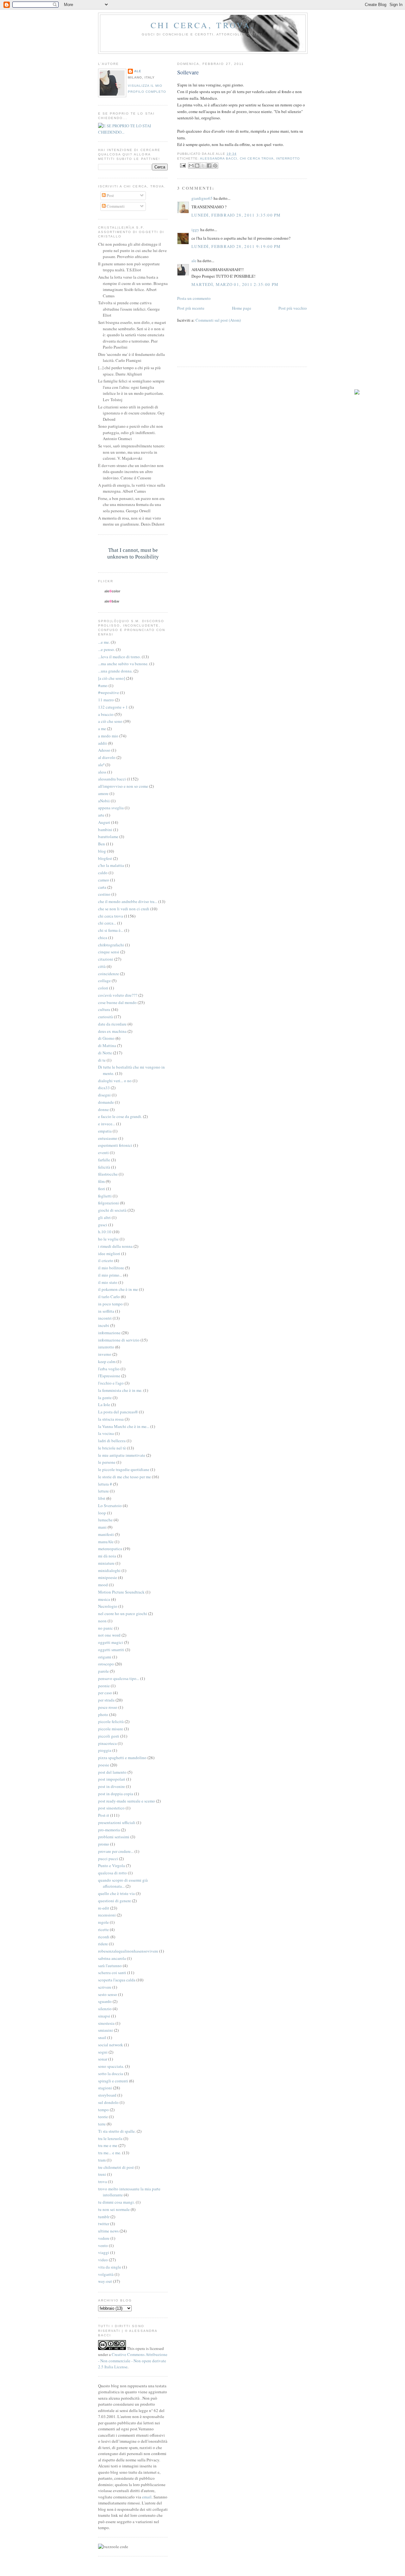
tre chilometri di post (116, 2167)
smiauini (106, 2030)
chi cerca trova (257, 158)
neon (102, 1621)
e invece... (107, 1124)
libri (102, 1498)
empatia (105, 1131)
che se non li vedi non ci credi (124, 909)
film (101, 1181)
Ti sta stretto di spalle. (117, 2131)
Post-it (104, 1815)
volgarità (106, 2274)
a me (102, 729)
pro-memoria (109, 1830)
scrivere (105, 1987)
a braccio (106, 714)
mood (103, 1585)
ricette (103, 1929)
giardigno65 (202, 198)
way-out (105, 2281)
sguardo (105, 2001)
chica (103, 938)
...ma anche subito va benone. (123, 664)
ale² (101, 765)
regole (103, 1922)
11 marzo (106, 700)
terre (102, 2124)
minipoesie (108, 1577)
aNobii (104, 801)
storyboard (107, 2095)
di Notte (105, 1053)
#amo (103, 685)
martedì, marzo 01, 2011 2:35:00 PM (235, 284)
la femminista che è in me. (120, 1390)
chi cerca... (107, 923)
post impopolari (112, 1779)
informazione (109, 1333)
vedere (104, 2238)
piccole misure (111, 1729)
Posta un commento (194, 298)
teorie (103, 2117)
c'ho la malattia (111, 865)
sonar (103, 2059)
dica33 (104, 1088)
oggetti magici (111, 1642)
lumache (105, 1520)
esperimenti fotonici (115, 1145)
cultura (104, 1009)
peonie (104, 1686)
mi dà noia (107, 1556)
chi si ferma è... (111, 930)
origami (105, 1657)
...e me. (104, 642)
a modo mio (108, 736)
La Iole (104, 1405)
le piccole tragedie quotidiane (124, 1469)
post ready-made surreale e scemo (127, 1801)
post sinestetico (111, 1808)
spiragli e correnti (113, 2081)
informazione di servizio (119, 1340)
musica (104, 1599)
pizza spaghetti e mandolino (122, 1758)
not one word (109, 1635)
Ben (102, 844)
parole (103, 1671)
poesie (104, 1765)
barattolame (108, 837)
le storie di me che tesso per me (125, 1477)
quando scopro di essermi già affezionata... (123, 1883)
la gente (105, 1398)
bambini (105, 830)
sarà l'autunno (110, 1966)
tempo (103, 2110)
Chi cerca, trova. (203, 25)
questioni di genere (115, 1901)
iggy (195, 230)
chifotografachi (111, 945)
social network (111, 2045)
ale (194, 261)
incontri (105, 1318)
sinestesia (106, 2023)
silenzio (105, 2009)
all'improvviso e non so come (123, 786)
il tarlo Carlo (109, 1297)
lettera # (105, 1484)
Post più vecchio (293, 308)
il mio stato (108, 1282)
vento (103, 2245)
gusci (103, 1225)
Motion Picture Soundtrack (121, 1592)
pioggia (105, 1750)
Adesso (104, 750)
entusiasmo (108, 1138)
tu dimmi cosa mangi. (116, 2202)
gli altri (104, 1217)
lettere (103, 1491)
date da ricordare (112, 1024)
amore (103, 793)
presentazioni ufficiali (117, 1822)
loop (102, 1513)
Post (110, 195)
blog (102, 851)
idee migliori (109, 1253)
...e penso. (106, 649)
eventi (103, 1152)
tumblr (104, 2217)
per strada (106, 1700)
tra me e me (108, 2145)
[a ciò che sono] (112, 678)
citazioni (106, 959)
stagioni (105, 2088)
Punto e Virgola (112, 1866)
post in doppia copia (116, 1794)
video (103, 2260)
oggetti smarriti (111, 1650)
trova (103, 2181)
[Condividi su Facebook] (209, 166)
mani (102, 1527)
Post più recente (191, 308)
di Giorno (106, 1038)
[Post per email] (183, 165)
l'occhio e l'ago (111, 1383)
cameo (104, 880)
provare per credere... (116, 1851)
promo (104, 1844)
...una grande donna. (115, 671)
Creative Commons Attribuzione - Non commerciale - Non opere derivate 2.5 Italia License (133, 2361)
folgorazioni (109, 1203)
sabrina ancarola (112, 1958)
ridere (103, 1944)
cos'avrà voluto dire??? (118, 995)
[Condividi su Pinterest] (215, 166)
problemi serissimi (114, 1837)
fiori (102, 1189)
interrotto (288, 158)
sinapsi (104, 2016)
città (102, 966)
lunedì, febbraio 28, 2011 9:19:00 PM (236, 246)
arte (101, 815)
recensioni (107, 1915)
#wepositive (109, 692)
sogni (103, 2052)
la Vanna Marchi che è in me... (124, 1426)
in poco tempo (110, 1304)
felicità (104, 1167)
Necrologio (108, 1606)
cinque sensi (109, 952)
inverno (105, 1354)
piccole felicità (111, 1721)
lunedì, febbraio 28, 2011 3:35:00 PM (236, 215)
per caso (105, 1693)
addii (103, 743)
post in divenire (112, 1786)
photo (103, 1714)
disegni (104, 1095)
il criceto (106, 1260)
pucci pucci (108, 1859)
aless (102, 772)
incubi (104, 1325)
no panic (106, 1628)
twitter (104, 2224)
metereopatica (110, 1549)
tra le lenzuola (110, 2138)
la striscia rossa (111, 1419)
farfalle (104, 1160)
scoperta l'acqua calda (117, 1980)
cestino (104, 894)
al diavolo (107, 757)
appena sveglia (111, 808)
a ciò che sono (110, 721)
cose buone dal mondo (117, 1002)
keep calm (107, 1361)
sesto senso (108, 1994)
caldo (103, 873)
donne (103, 1109)
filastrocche (108, 1174)
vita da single (110, 2267)
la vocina (106, 1433)
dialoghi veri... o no (115, 1081)
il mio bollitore (111, 1268)
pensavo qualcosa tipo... (119, 1678)
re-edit (104, 1908)
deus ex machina (112, 1031)
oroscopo (106, 1664)
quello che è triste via (116, 1893)
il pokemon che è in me (118, 1289)
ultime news (108, 2231)
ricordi (104, 1937)
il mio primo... (110, 1275)
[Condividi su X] (203, 166)
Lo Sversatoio (110, 1506)
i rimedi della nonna (115, 1246)
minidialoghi (109, 1570)
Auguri (104, 822)
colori (103, 988)
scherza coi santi (112, 1973)
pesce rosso (108, 1707)
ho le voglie (108, 1239)
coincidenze (109, 974)
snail (102, 2037)
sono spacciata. (111, 2066)
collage (104, 981)
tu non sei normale (114, 2209)
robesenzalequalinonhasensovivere (128, 1951)
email (147, 2497)
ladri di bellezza (112, 1441)
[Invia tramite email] (191, 166)
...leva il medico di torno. (119, 657)
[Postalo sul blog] (197, 166)
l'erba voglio (109, 1369)
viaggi (104, 2252)
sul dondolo (108, 2102)
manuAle (106, 1542)
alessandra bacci (219, 158)
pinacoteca (107, 1743)
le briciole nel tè (112, 1448)
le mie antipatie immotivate (122, 1455)
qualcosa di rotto (112, 1873)
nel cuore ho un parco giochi (123, 1613)
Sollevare (188, 72)
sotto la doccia (111, 2074)
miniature (106, 1563)
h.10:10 (105, 1232)
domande (106, 1102)
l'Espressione (109, 1376)
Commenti (115, 206)
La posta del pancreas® (118, 1412)
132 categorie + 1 (113, 707)
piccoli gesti (109, 1736)
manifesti (106, 1534)
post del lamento (112, 1772)
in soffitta (106, 1311)
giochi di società (112, 1210)
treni (102, 2174)
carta (102, 887)
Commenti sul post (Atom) (218, 320)
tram (102, 2160)
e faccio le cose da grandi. (120, 1116)
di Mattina (107, 1045)
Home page (242, 308)
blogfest (105, 858)
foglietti (105, 1196)
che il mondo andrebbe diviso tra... (128, 901)
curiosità (106, 1017)
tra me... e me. (110, 2153)
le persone (107, 1462)
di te (102, 1060)
